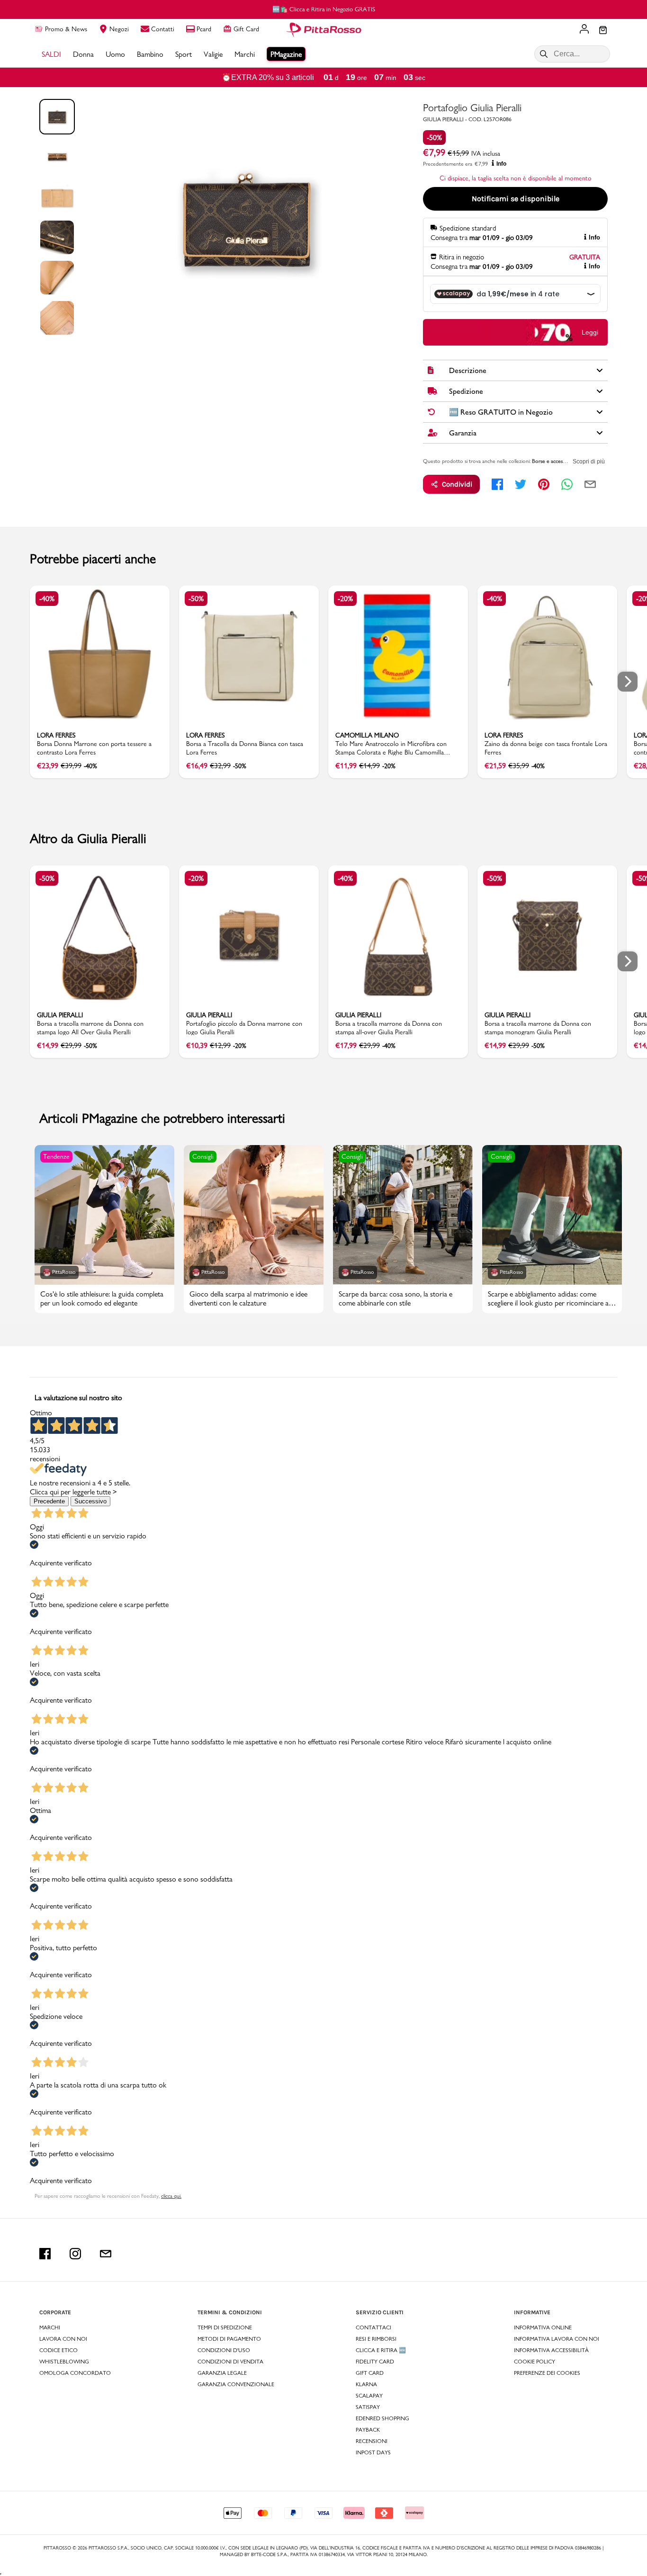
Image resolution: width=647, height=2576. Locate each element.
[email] (590, 484)
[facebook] (497, 484)
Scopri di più (589, 462)
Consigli (203, 1156)
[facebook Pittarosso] (45, 2254)
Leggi (590, 332)
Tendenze (56, 1156)
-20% (345, 599)
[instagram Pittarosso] (75, 2254)
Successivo (90, 1501)
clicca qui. (171, 2196)
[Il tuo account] (584, 30)
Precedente (49, 1501)
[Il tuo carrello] (603, 31)
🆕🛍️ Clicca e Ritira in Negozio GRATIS (324, 9)
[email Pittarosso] (106, 2254)
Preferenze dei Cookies (547, 2373)
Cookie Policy (535, 2362)
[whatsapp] (567, 484)
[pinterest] (544, 484)
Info (501, 164)
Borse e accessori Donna (560, 461)
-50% (434, 138)
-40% (47, 599)
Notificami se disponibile (516, 199)
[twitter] (521, 484)
